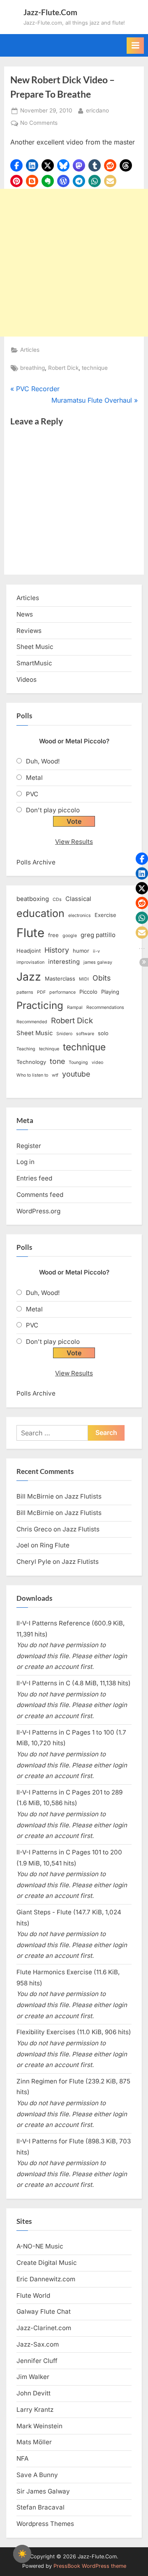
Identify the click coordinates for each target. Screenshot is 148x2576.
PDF (41, 992)
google (70, 936)
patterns (25, 992)
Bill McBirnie (35, 1496)
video (97, 1062)
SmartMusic (34, 663)
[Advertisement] (74, 263)
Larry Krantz (35, 2410)
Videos (27, 680)
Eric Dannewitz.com (46, 2279)
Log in (25, 1162)
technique (95, 368)
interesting (64, 962)
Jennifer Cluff (37, 2361)
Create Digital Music (47, 2263)
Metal (34, 778)
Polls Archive (36, 862)
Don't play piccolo (53, 810)
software (85, 1034)
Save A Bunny (37, 2475)
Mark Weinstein (39, 2426)
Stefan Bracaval (40, 2507)
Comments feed (40, 1195)
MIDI (84, 979)
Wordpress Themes (45, 2524)
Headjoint (29, 951)
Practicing (40, 1005)
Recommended (32, 1022)
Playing (110, 992)
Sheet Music (35, 647)
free (53, 935)
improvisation (30, 962)
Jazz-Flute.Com (50, 12)
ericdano (97, 110)
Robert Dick (63, 368)
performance (62, 992)
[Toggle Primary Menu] (135, 46)
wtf (55, 1075)
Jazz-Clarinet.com (44, 2328)
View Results (74, 842)
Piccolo (88, 992)
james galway (98, 962)
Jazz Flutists (83, 1496)
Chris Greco (34, 1529)
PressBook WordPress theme (90, 2566)
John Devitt (34, 2393)
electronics (80, 916)
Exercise (105, 915)
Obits (102, 978)
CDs (57, 900)
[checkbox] (22, 2554)
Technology (31, 1062)
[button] (16, 165)
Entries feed (34, 1178)
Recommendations (105, 1007)
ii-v (96, 951)
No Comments (39, 124)
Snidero (64, 1034)
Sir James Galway (43, 2491)
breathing (32, 368)
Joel (23, 1545)
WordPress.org (38, 1211)
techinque (49, 1049)
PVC (32, 794)
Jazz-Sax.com (38, 2344)
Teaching (26, 1049)
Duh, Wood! (43, 761)
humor (81, 951)
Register (29, 1146)
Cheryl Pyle (34, 1562)
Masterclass (60, 979)
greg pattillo (98, 935)
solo (103, 1033)
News (25, 614)
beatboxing (33, 899)
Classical (78, 899)
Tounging (78, 1062)
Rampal (75, 1007)
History (57, 950)
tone (57, 1061)
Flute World (33, 2295)
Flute (30, 933)
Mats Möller (34, 2442)
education (40, 913)
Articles (30, 350)
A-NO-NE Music (40, 2246)
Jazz (29, 976)
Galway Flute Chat (44, 2311)
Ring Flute (55, 1545)
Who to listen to (32, 1075)
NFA (22, 2458)
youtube (76, 1074)
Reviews (29, 631)
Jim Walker (33, 2377)
